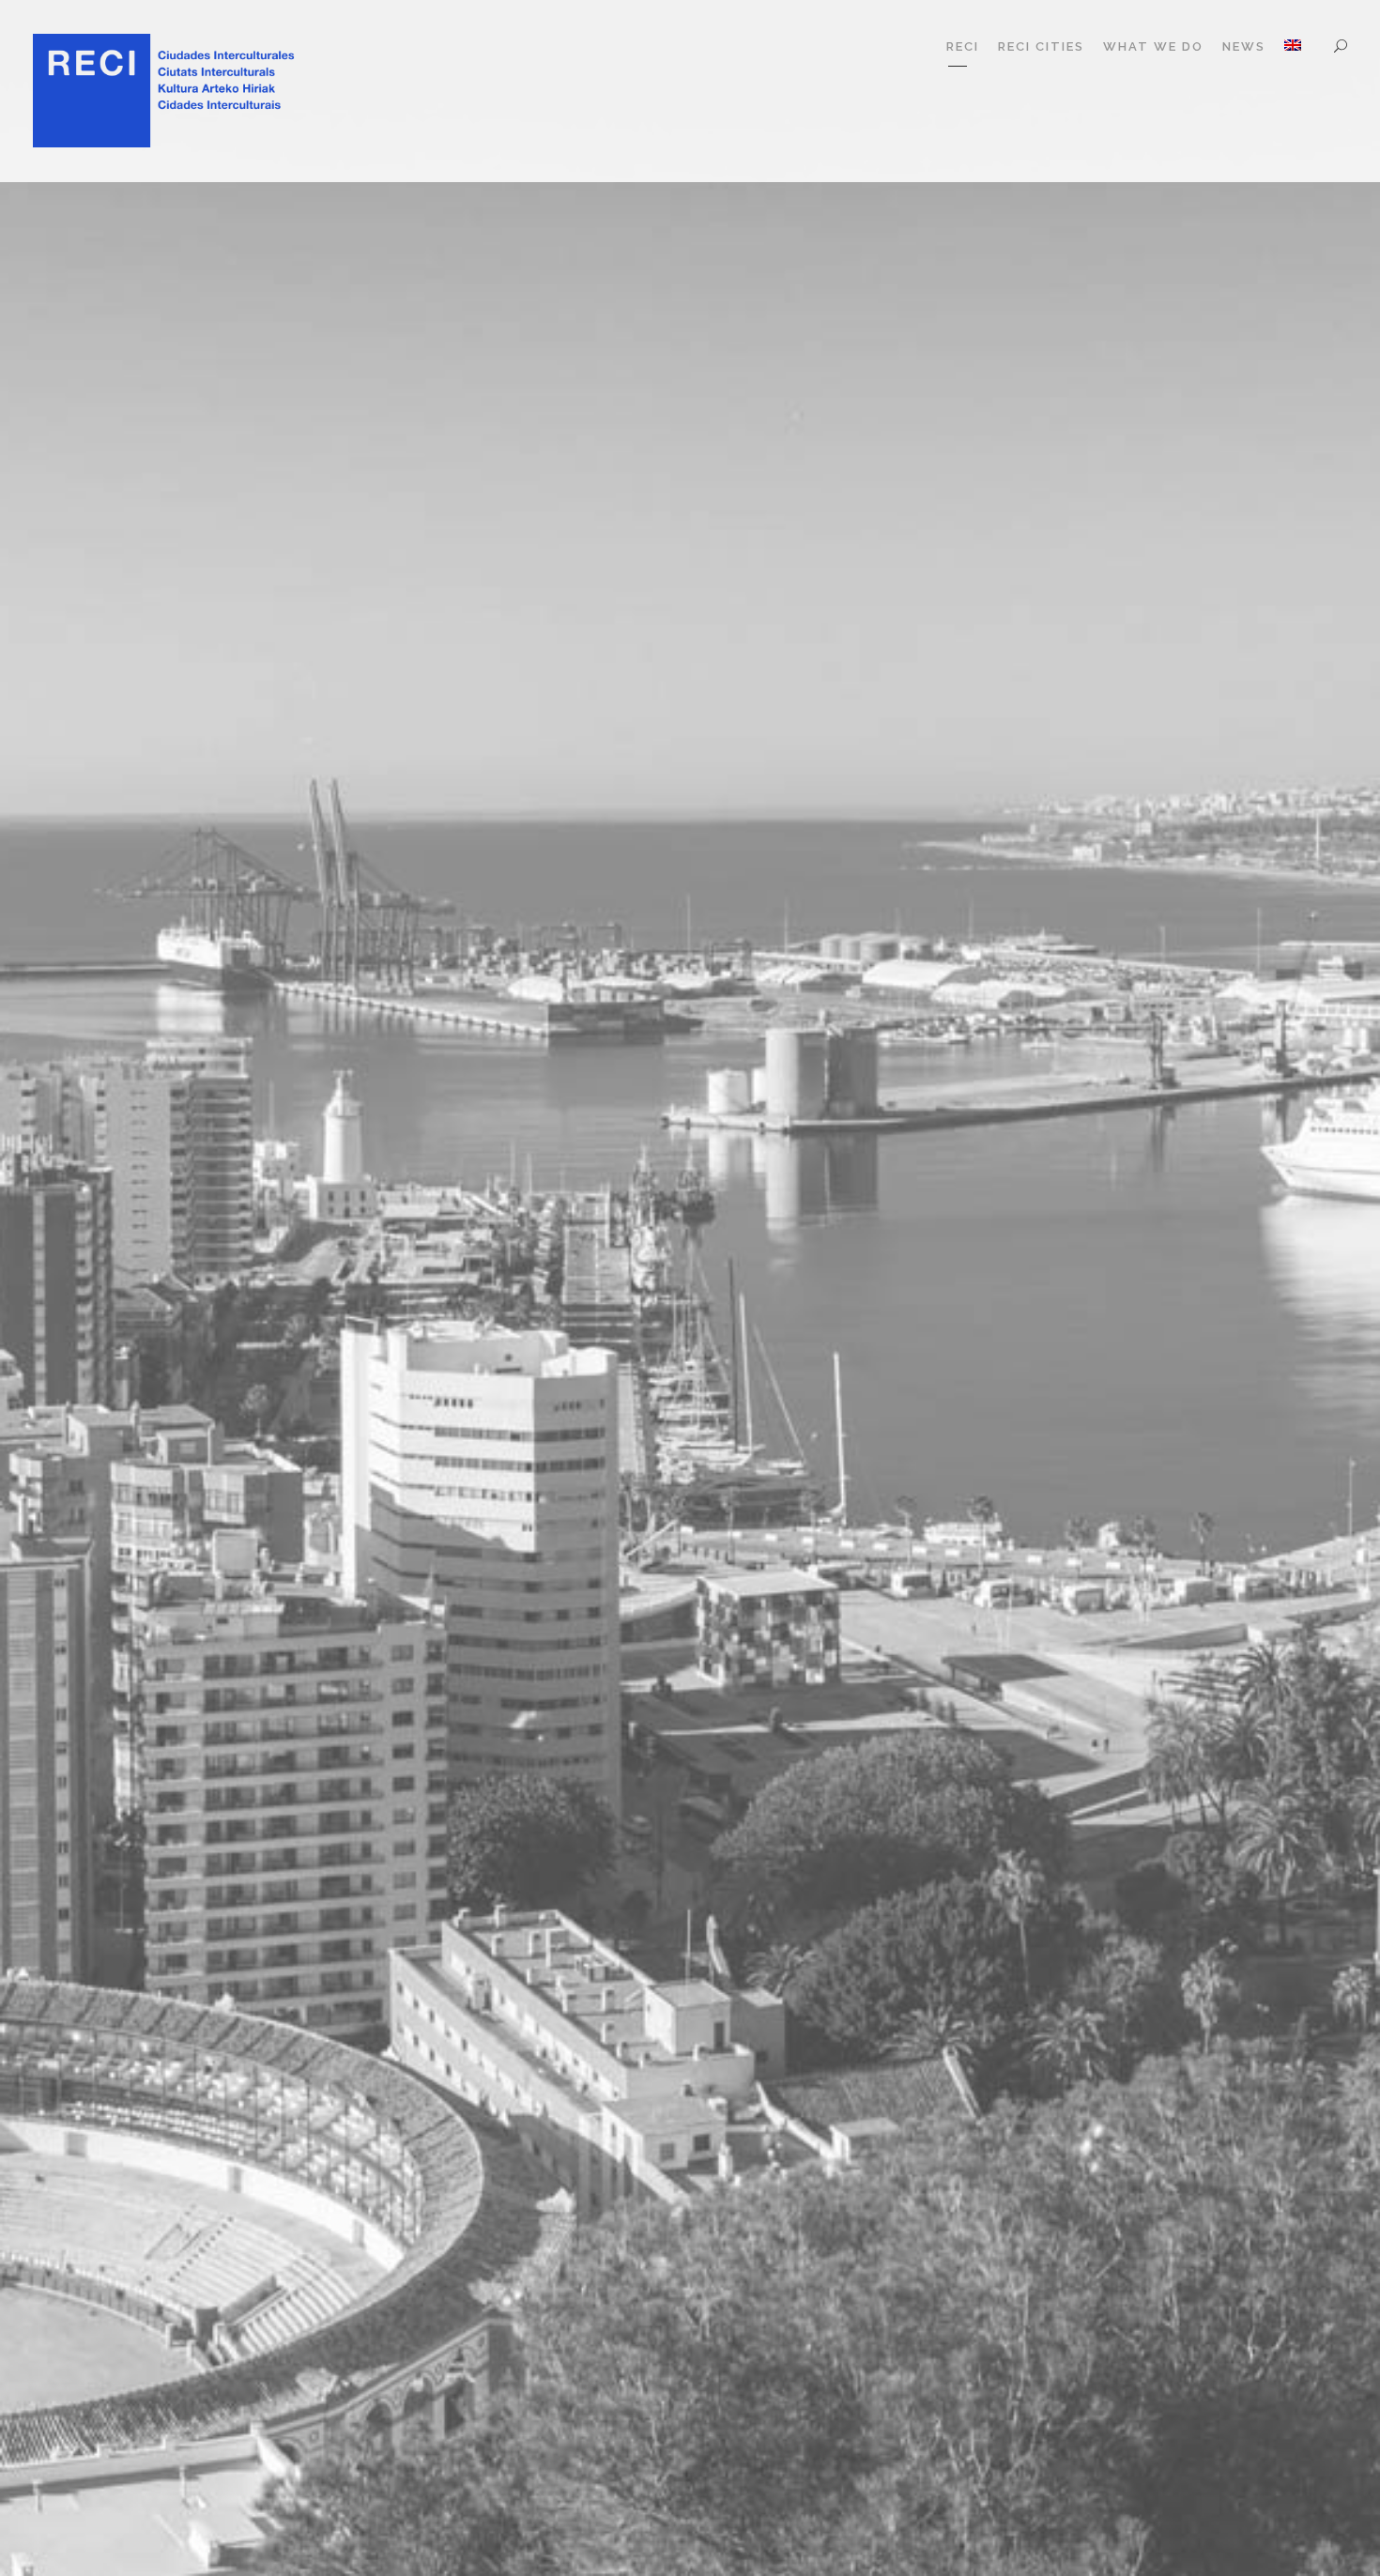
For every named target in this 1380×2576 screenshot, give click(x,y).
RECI (963, 46)
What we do (1153, 46)
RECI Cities (1041, 46)
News (1244, 46)
